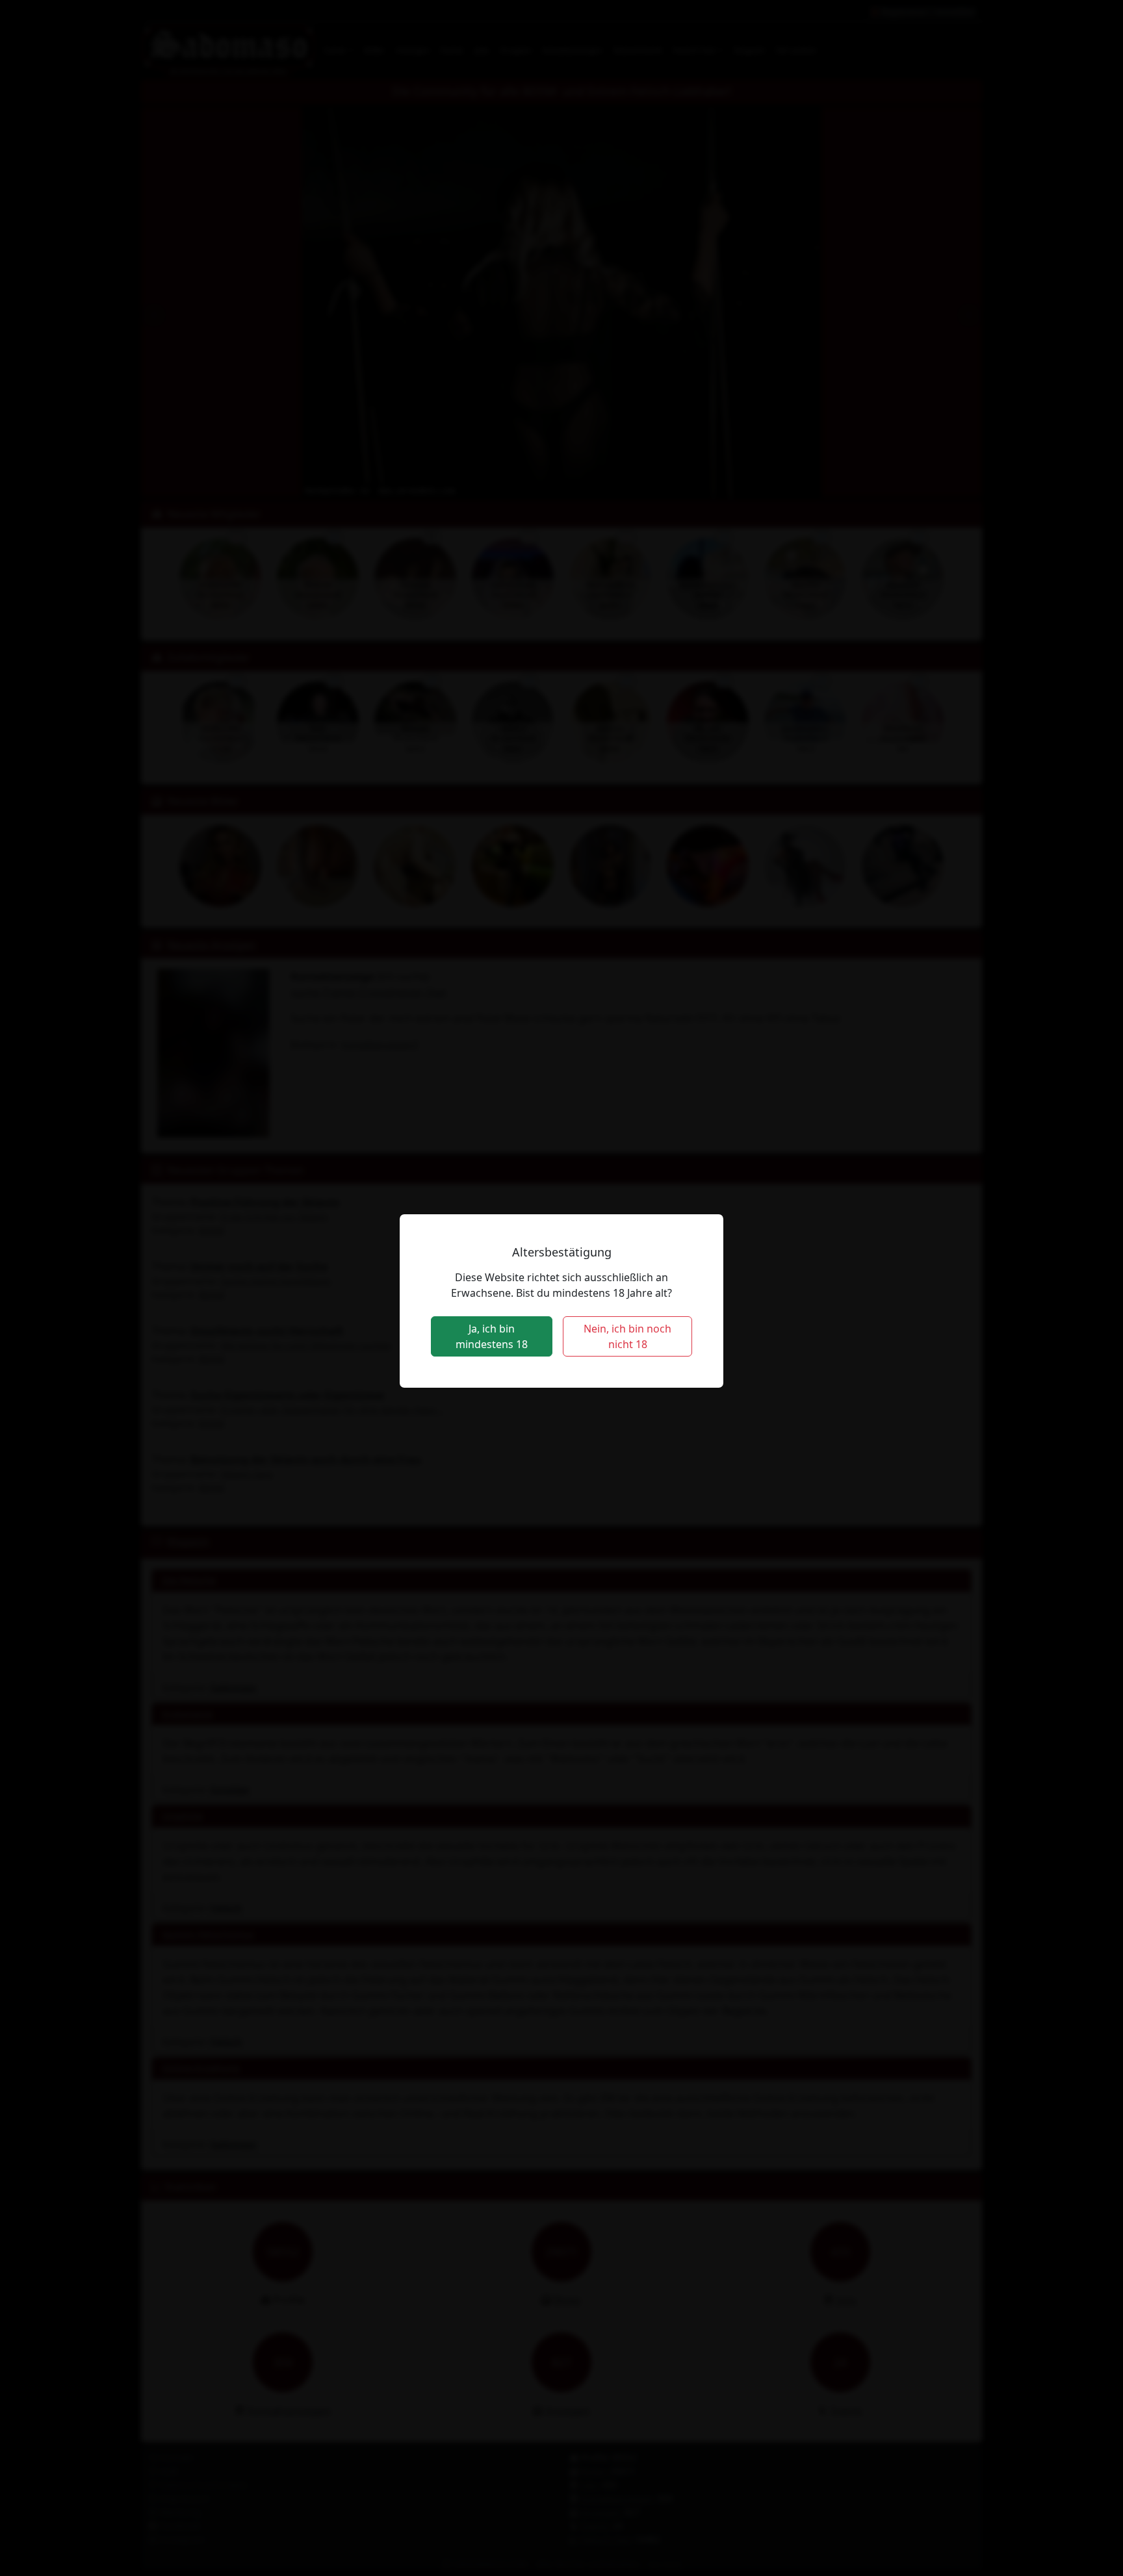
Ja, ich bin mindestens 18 (492, 1336)
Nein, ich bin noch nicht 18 (627, 1336)
